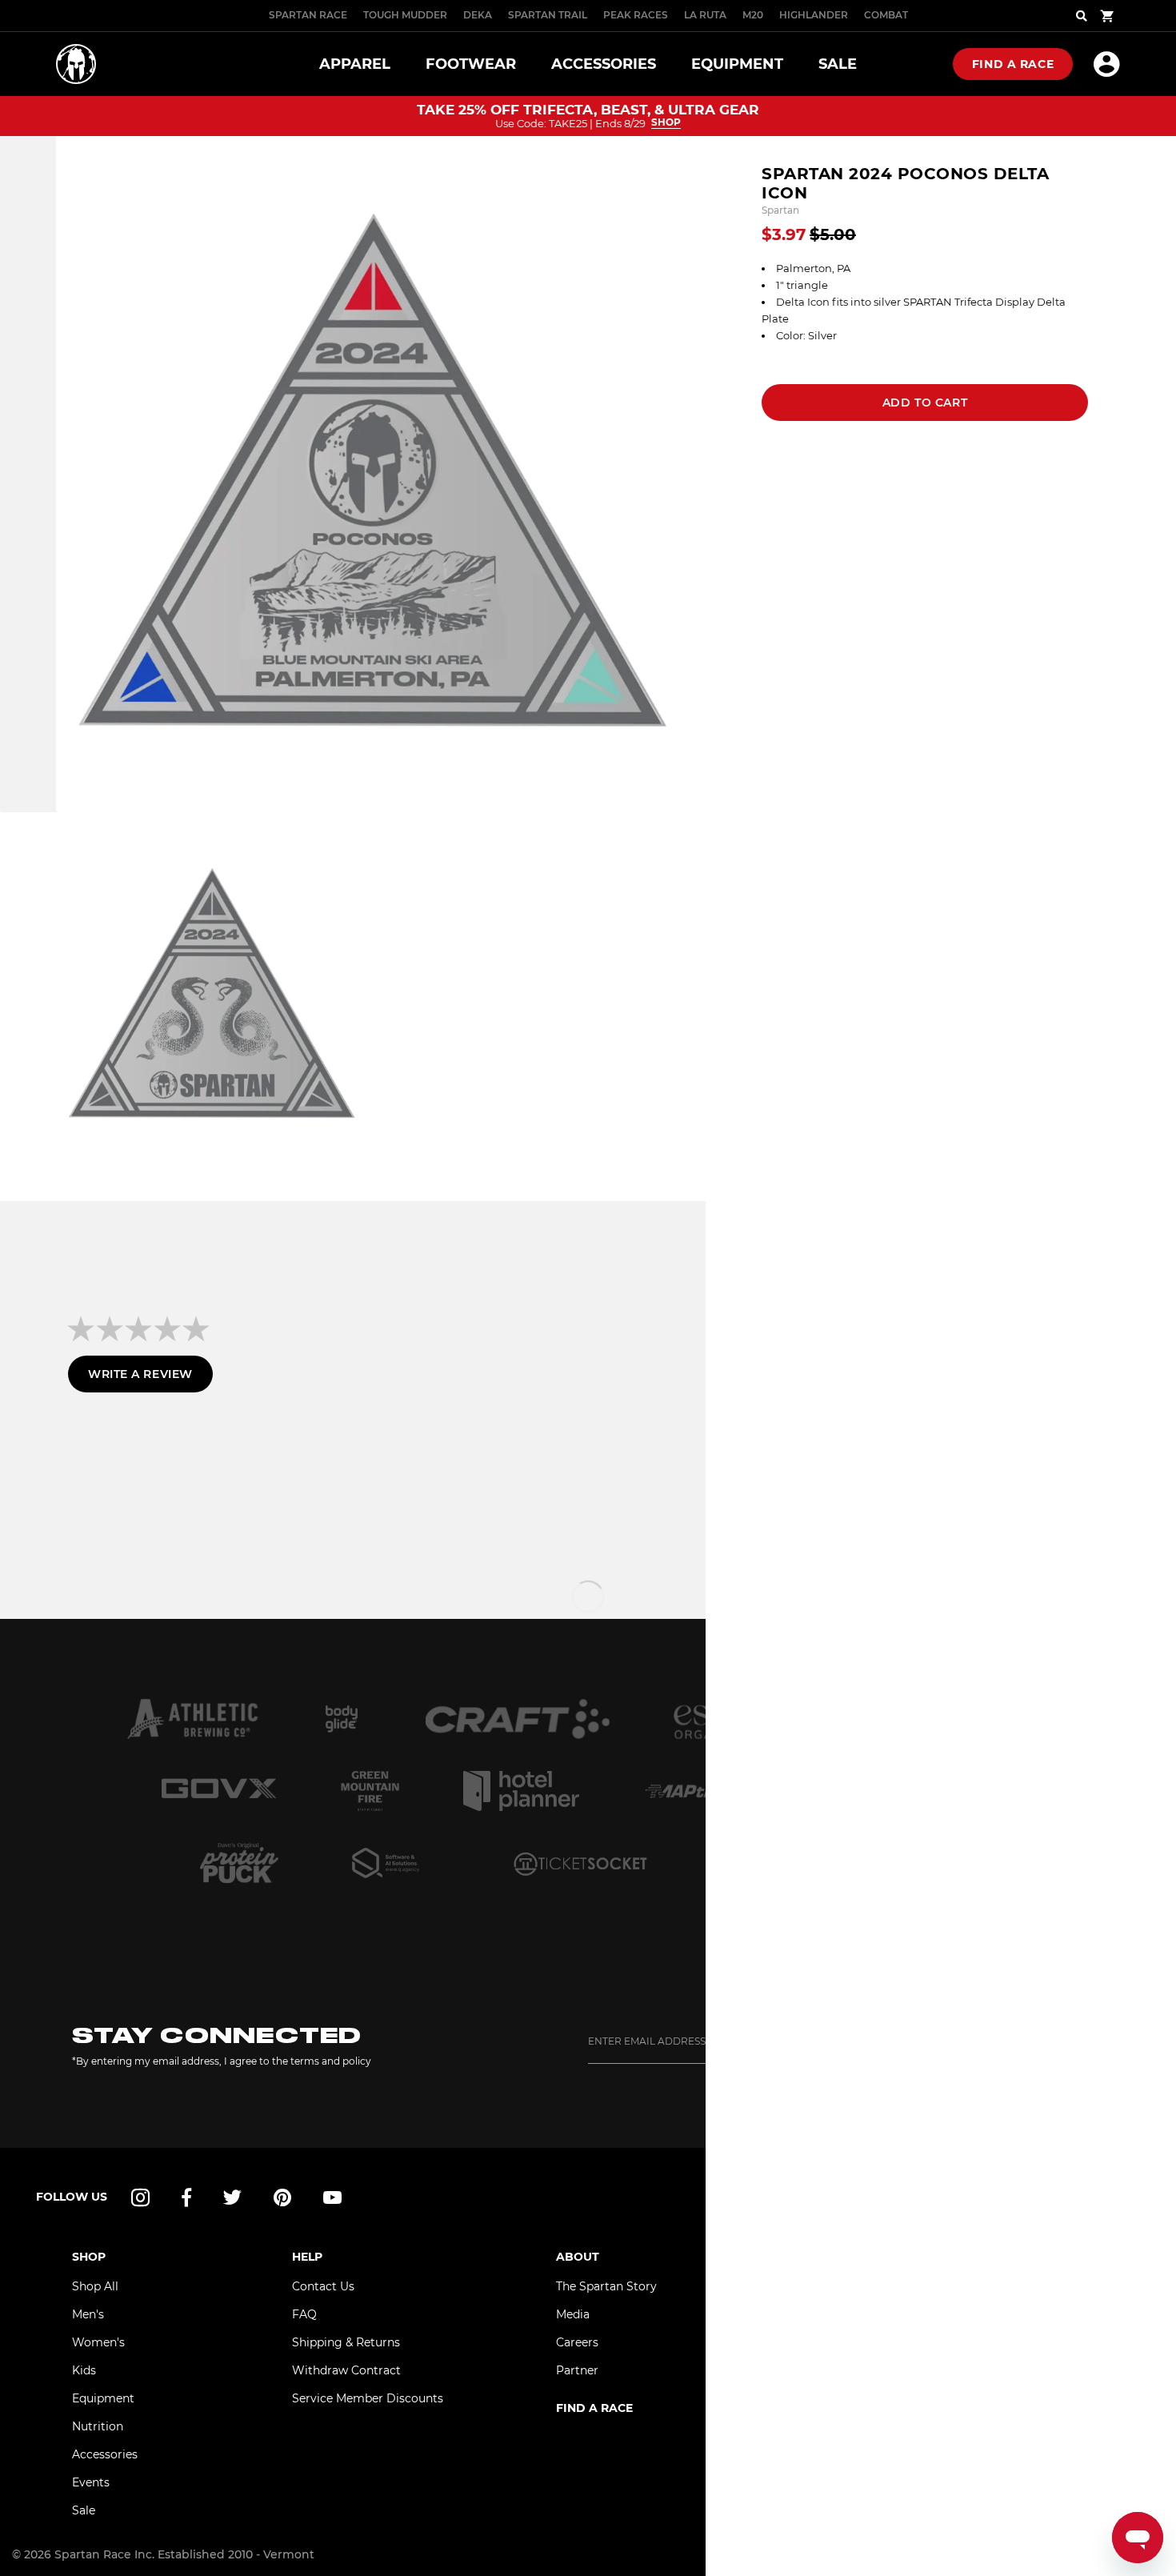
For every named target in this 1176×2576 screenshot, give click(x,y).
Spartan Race (308, 15)
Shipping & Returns (346, 2342)
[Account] (1107, 64)
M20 (753, 15)
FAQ (304, 2314)
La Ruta (705, 15)
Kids (84, 2370)
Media (573, 2314)
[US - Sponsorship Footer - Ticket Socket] (579, 1863)
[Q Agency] (386, 1863)
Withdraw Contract (346, 2370)
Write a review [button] (140, 1374)
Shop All (95, 2286)
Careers (577, 2342)
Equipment (103, 2398)
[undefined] (342, 1719)
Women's (98, 2342)
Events (91, 2482)
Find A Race (1013, 64)
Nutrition (98, 2426)
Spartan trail (548, 15)
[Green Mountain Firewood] (370, 1791)
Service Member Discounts (368, 2398)
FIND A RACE (594, 2408)
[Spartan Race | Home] (76, 64)
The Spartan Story (606, 2286)
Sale (84, 2510)
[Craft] (518, 1719)
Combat (886, 15)
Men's (88, 2314)
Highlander (814, 15)
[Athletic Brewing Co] (192, 1719)
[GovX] (219, 1791)
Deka (478, 15)
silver (887, 302)
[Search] (1082, 16)
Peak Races (636, 15)
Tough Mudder (405, 15)
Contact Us (323, 2286)
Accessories (105, 2454)
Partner (577, 2370)
